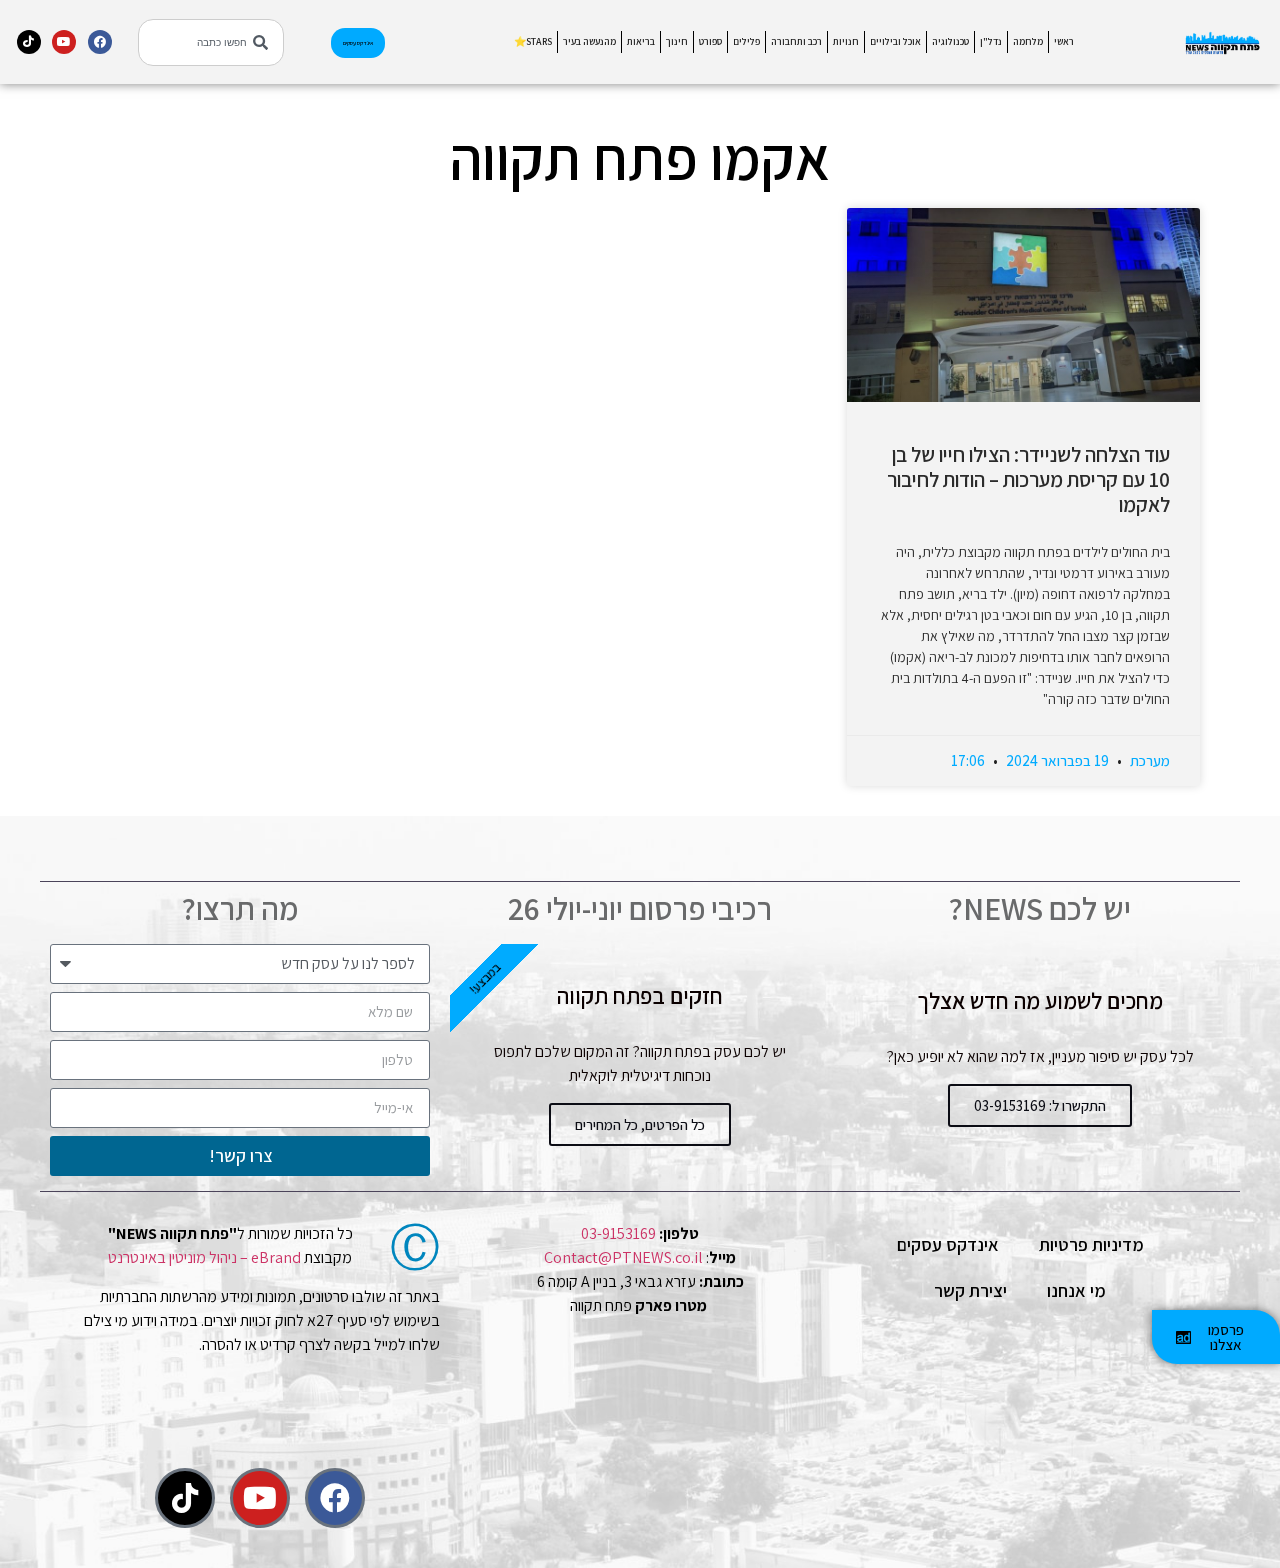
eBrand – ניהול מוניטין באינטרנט (204, 1257)
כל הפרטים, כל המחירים (640, 1124)
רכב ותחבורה (796, 41)
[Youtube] (64, 42)
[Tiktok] (29, 42)
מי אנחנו (1076, 1290)
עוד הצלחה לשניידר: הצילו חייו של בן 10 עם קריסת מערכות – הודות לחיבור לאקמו (1028, 479)
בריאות (641, 41)
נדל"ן (991, 41)
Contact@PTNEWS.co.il (623, 1257)
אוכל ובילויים (895, 41)
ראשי (1064, 41)
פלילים (746, 41)
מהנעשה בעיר (589, 41)
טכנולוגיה (950, 41)
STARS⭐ (533, 41)
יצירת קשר (970, 1290)
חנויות (846, 41)
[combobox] (211, 42)
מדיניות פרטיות (1091, 1244)
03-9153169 (618, 1233)
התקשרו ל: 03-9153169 (1040, 1105)
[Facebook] (100, 42)
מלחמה (1028, 41)
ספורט (710, 41)
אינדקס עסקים (948, 1244)
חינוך (677, 41)
